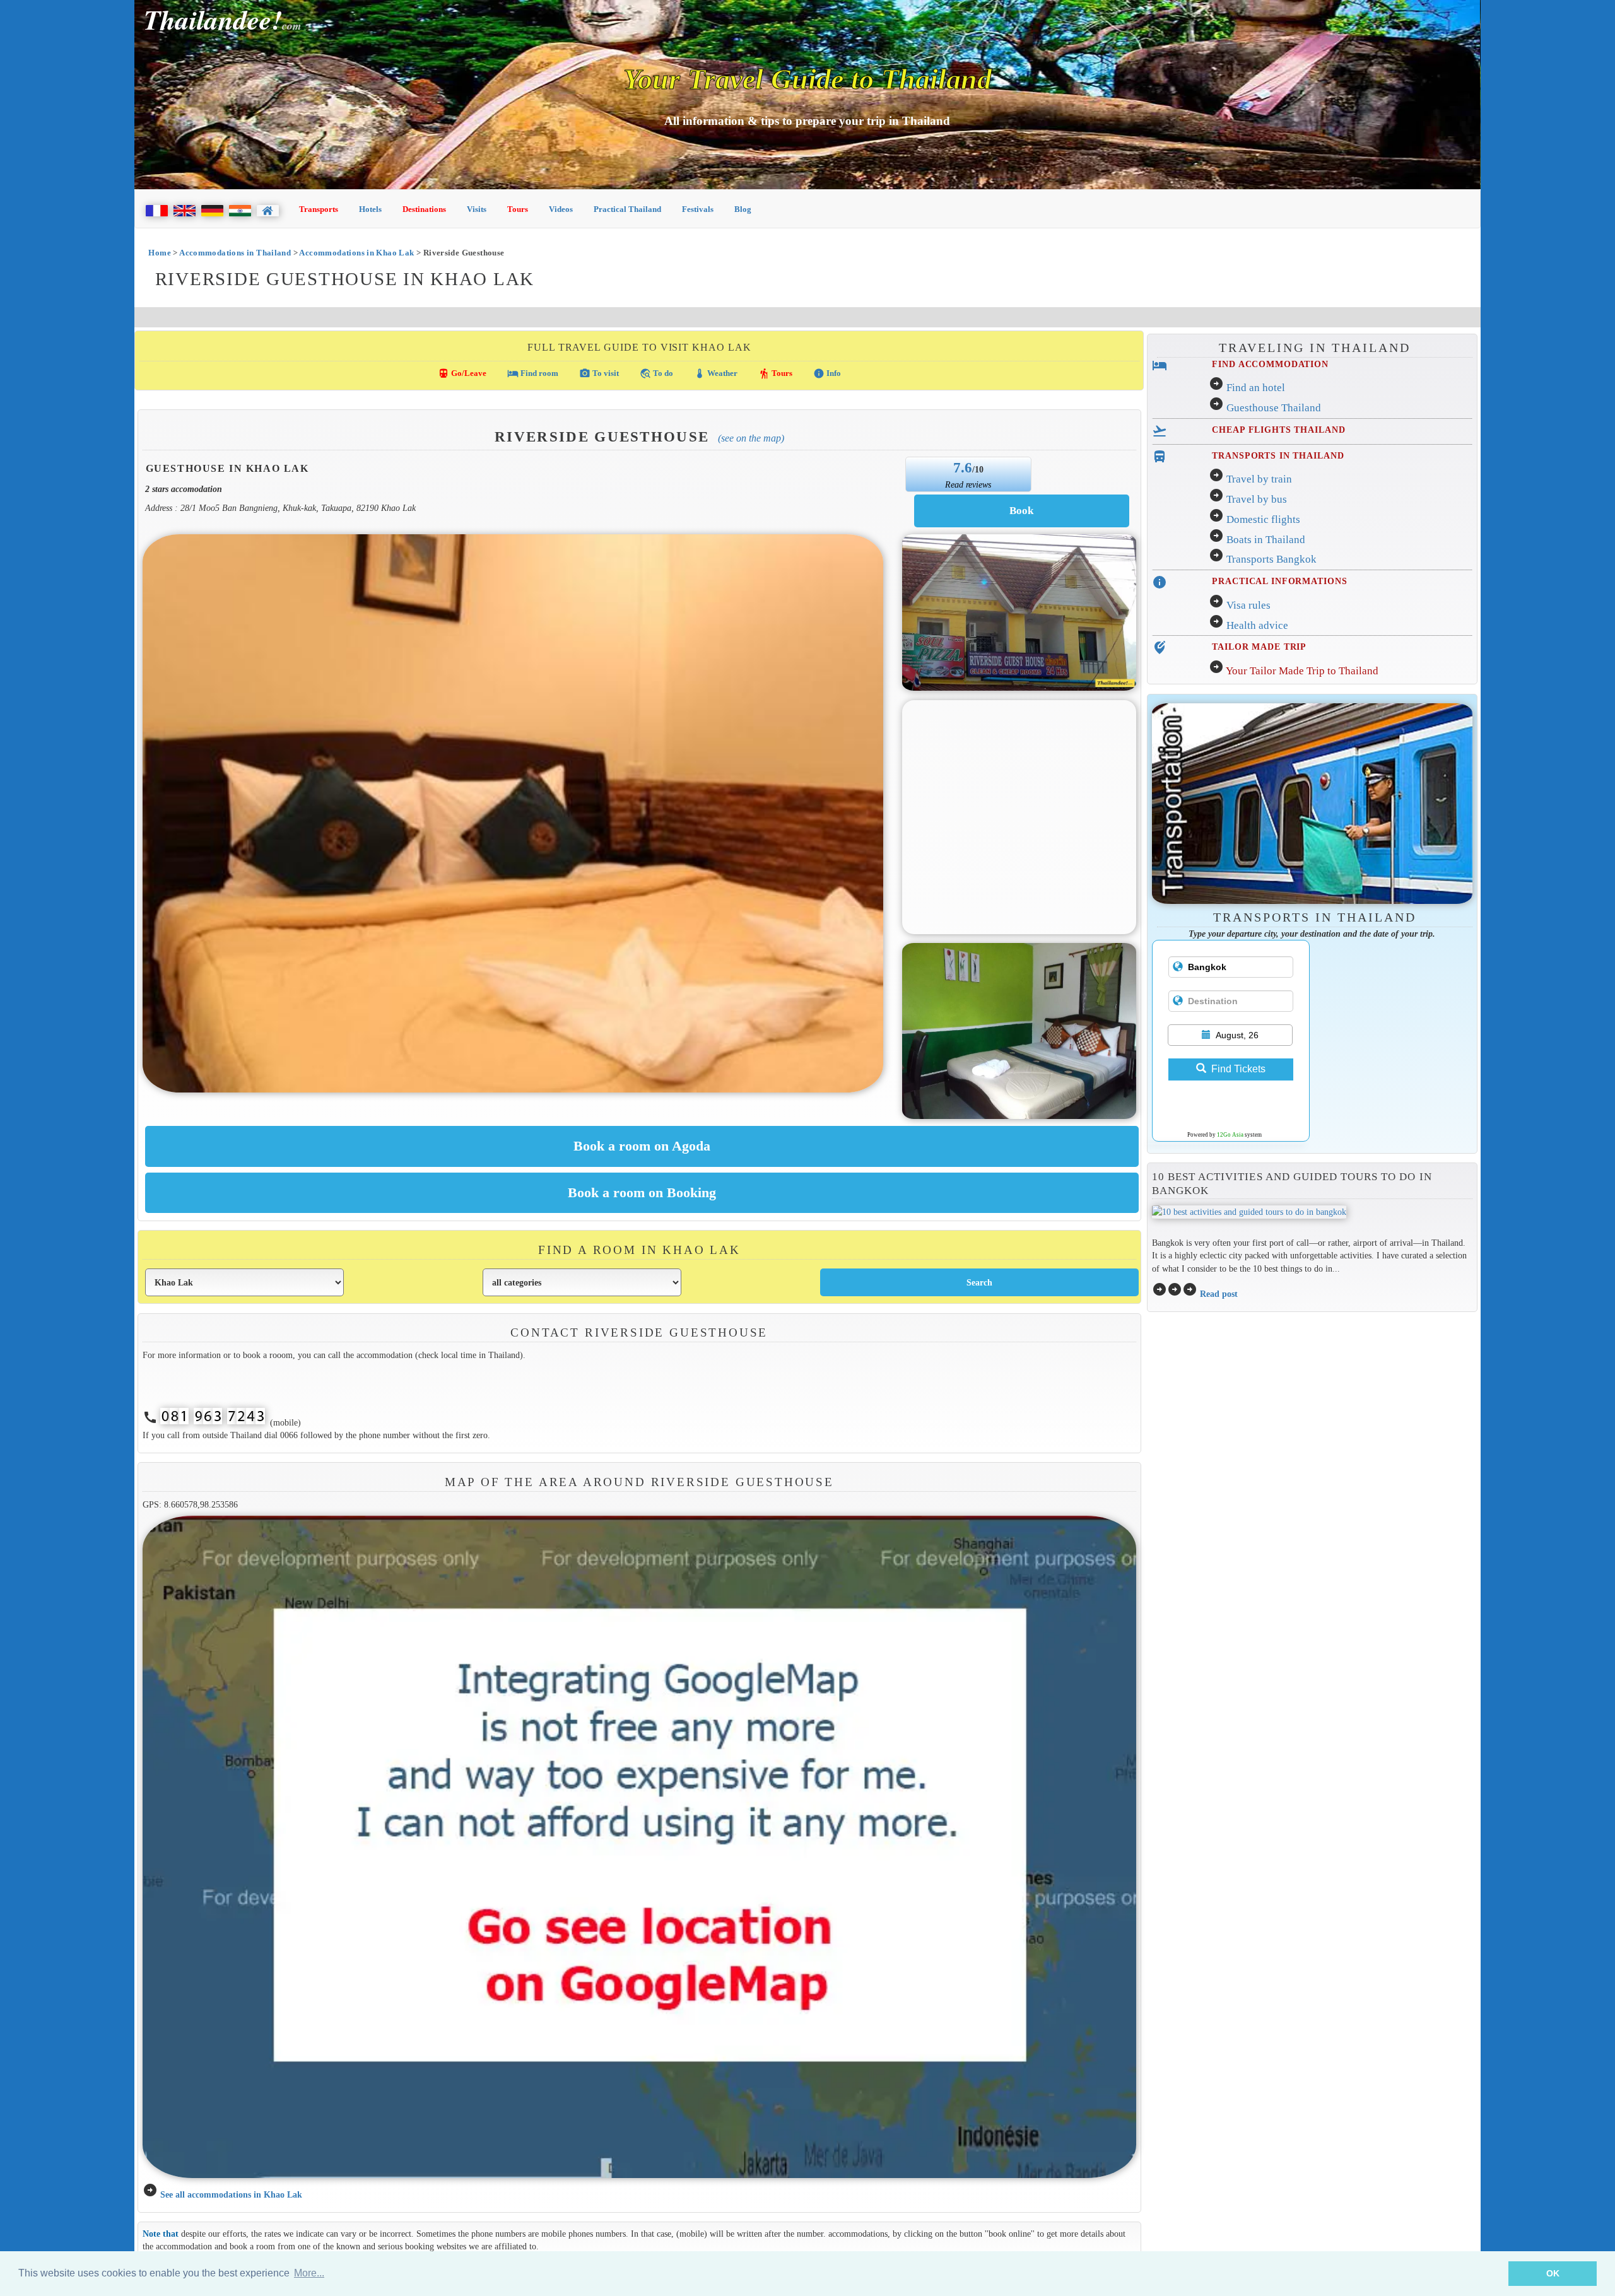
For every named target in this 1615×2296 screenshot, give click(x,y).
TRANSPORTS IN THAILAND (1278, 455)
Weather (716, 373)
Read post (1219, 1294)
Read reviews (968, 484)
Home (160, 253)
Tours (518, 209)
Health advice (1257, 625)
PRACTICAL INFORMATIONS (1279, 581)
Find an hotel (1256, 388)
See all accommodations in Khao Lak (231, 2194)
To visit (599, 373)
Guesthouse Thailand (1274, 408)
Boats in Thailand (1266, 540)
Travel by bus (1257, 499)
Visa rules (1248, 605)
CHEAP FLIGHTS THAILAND (1278, 430)
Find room (533, 373)
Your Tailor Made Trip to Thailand (1302, 671)
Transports (319, 209)
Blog (743, 209)
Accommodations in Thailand (235, 253)
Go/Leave (462, 373)
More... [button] (309, 2273)
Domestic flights (1263, 519)
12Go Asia (1230, 1135)
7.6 (963, 467)
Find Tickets (1238, 1069)
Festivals (698, 209)
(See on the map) (751, 438)
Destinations (424, 209)
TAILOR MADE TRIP (1259, 647)
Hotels (370, 209)
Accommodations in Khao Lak (356, 253)
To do (656, 373)
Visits (477, 209)
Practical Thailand (627, 209)
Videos (561, 209)
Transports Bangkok (1271, 559)
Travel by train (1259, 479)
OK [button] (1553, 2273)
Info (827, 373)
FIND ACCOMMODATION (1270, 364)
